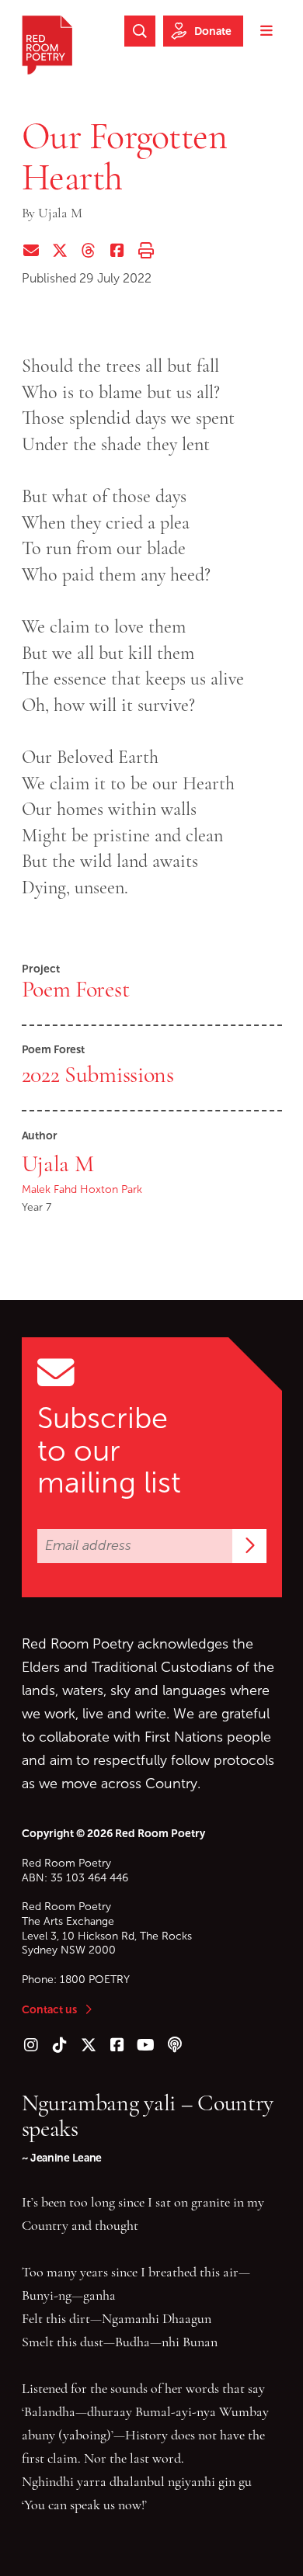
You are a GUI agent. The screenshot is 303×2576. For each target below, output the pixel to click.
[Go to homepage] (47, 45)
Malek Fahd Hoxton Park (82, 1189)
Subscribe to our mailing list (109, 1451)
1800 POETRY (95, 1980)
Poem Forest (76, 989)
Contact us (49, 2009)
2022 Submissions (98, 1074)
